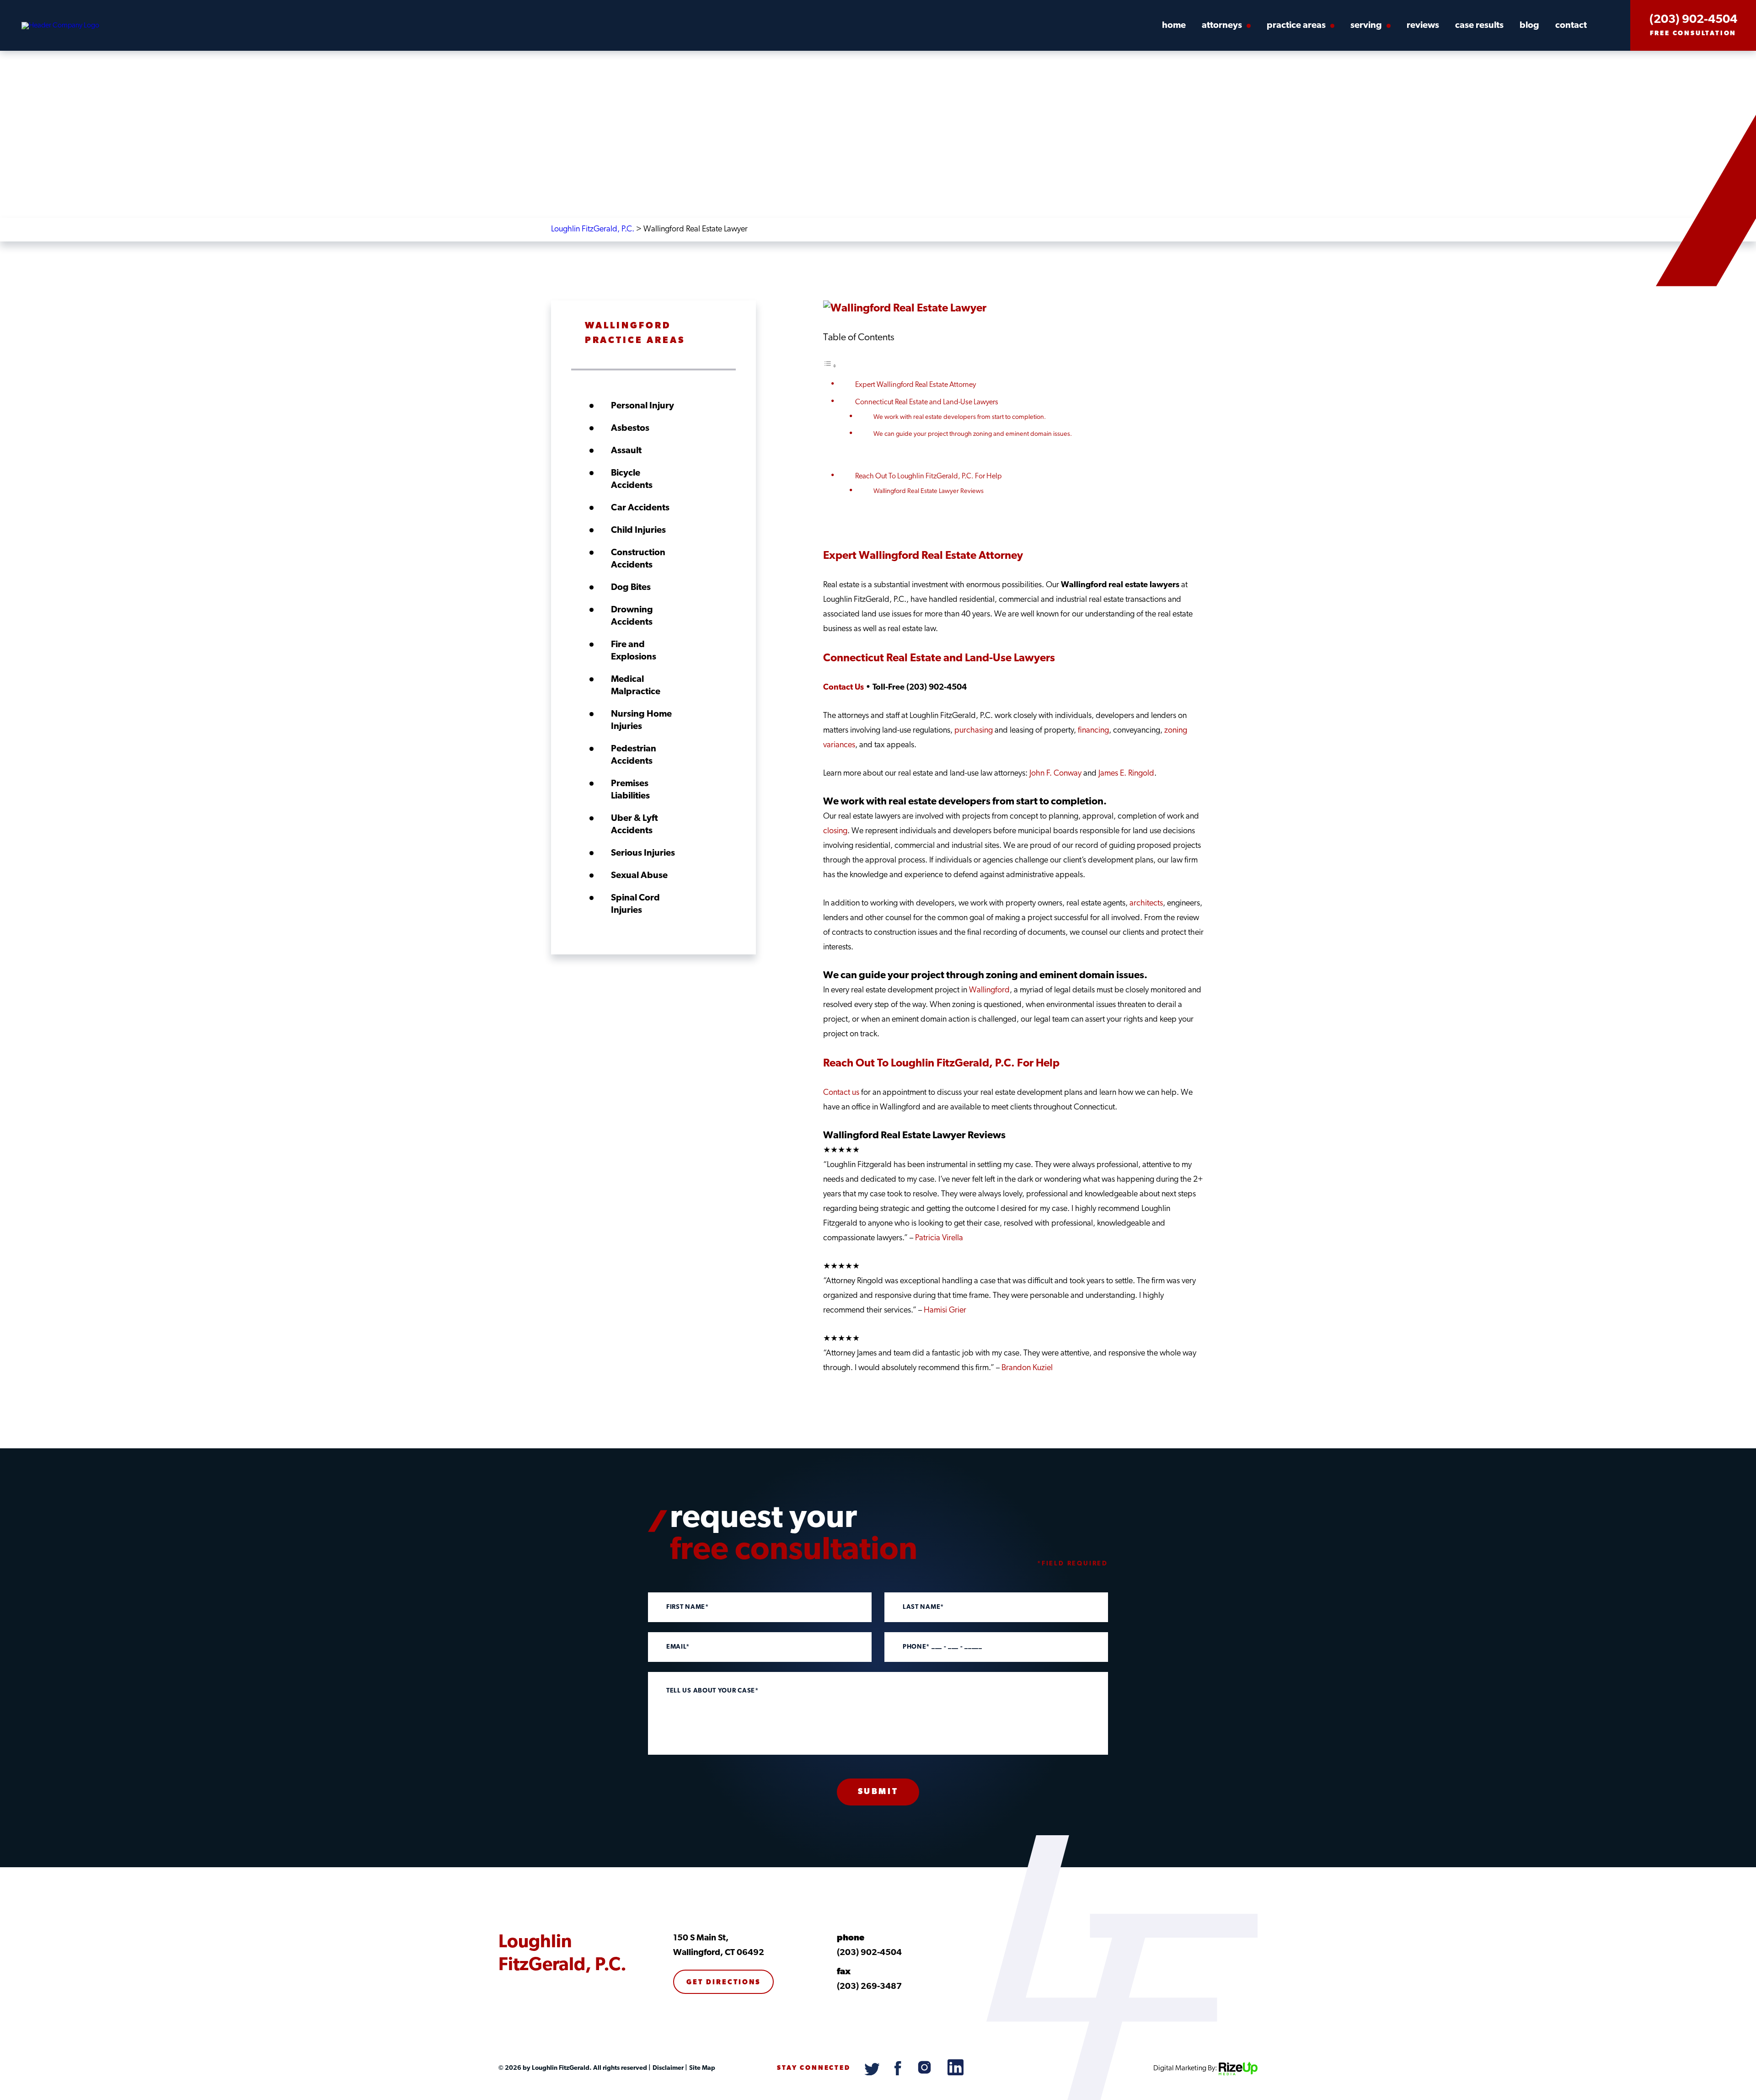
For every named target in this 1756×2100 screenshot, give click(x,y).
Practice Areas (1296, 26)
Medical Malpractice (636, 686)
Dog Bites (631, 588)
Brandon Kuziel (1027, 1368)
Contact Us (843, 688)
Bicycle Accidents (632, 479)
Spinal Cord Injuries (635, 904)
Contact (1571, 26)
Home (1174, 26)
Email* (678, 1647)
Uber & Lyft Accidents (634, 825)
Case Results (1479, 26)
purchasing (974, 731)
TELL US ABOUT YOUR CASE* (712, 1691)
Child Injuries (638, 530)
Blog (1529, 26)
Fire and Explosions (634, 651)
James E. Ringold (1126, 774)
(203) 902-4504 (1693, 20)
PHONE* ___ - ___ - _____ (942, 1647)
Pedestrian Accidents (634, 755)
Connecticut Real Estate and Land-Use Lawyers (927, 402)
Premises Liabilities (630, 790)
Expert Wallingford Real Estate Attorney (915, 385)
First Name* (688, 1607)
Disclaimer (667, 2068)
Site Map (701, 2068)
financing (1093, 731)
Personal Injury (642, 406)
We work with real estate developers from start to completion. (960, 417)
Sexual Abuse (639, 876)
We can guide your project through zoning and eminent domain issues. (973, 434)
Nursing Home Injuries (641, 721)
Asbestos (630, 429)
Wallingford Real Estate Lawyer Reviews (929, 491)
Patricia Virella (939, 1238)
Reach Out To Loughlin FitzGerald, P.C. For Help (929, 477)
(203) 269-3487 (869, 1987)
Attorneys (1222, 26)
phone (851, 1938)
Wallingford (989, 991)
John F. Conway (1055, 774)
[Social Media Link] (873, 2073)
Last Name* (923, 1607)
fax (844, 1972)
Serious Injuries (643, 853)
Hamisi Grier (945, 1311)
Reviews (1423, 26)
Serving (1366, 26)
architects (1146, 904)
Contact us (841, 1093)
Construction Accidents (638, 559)
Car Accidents (640, 508)
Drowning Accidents (632, 616)
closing (835, 831)
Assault (626, 451)
